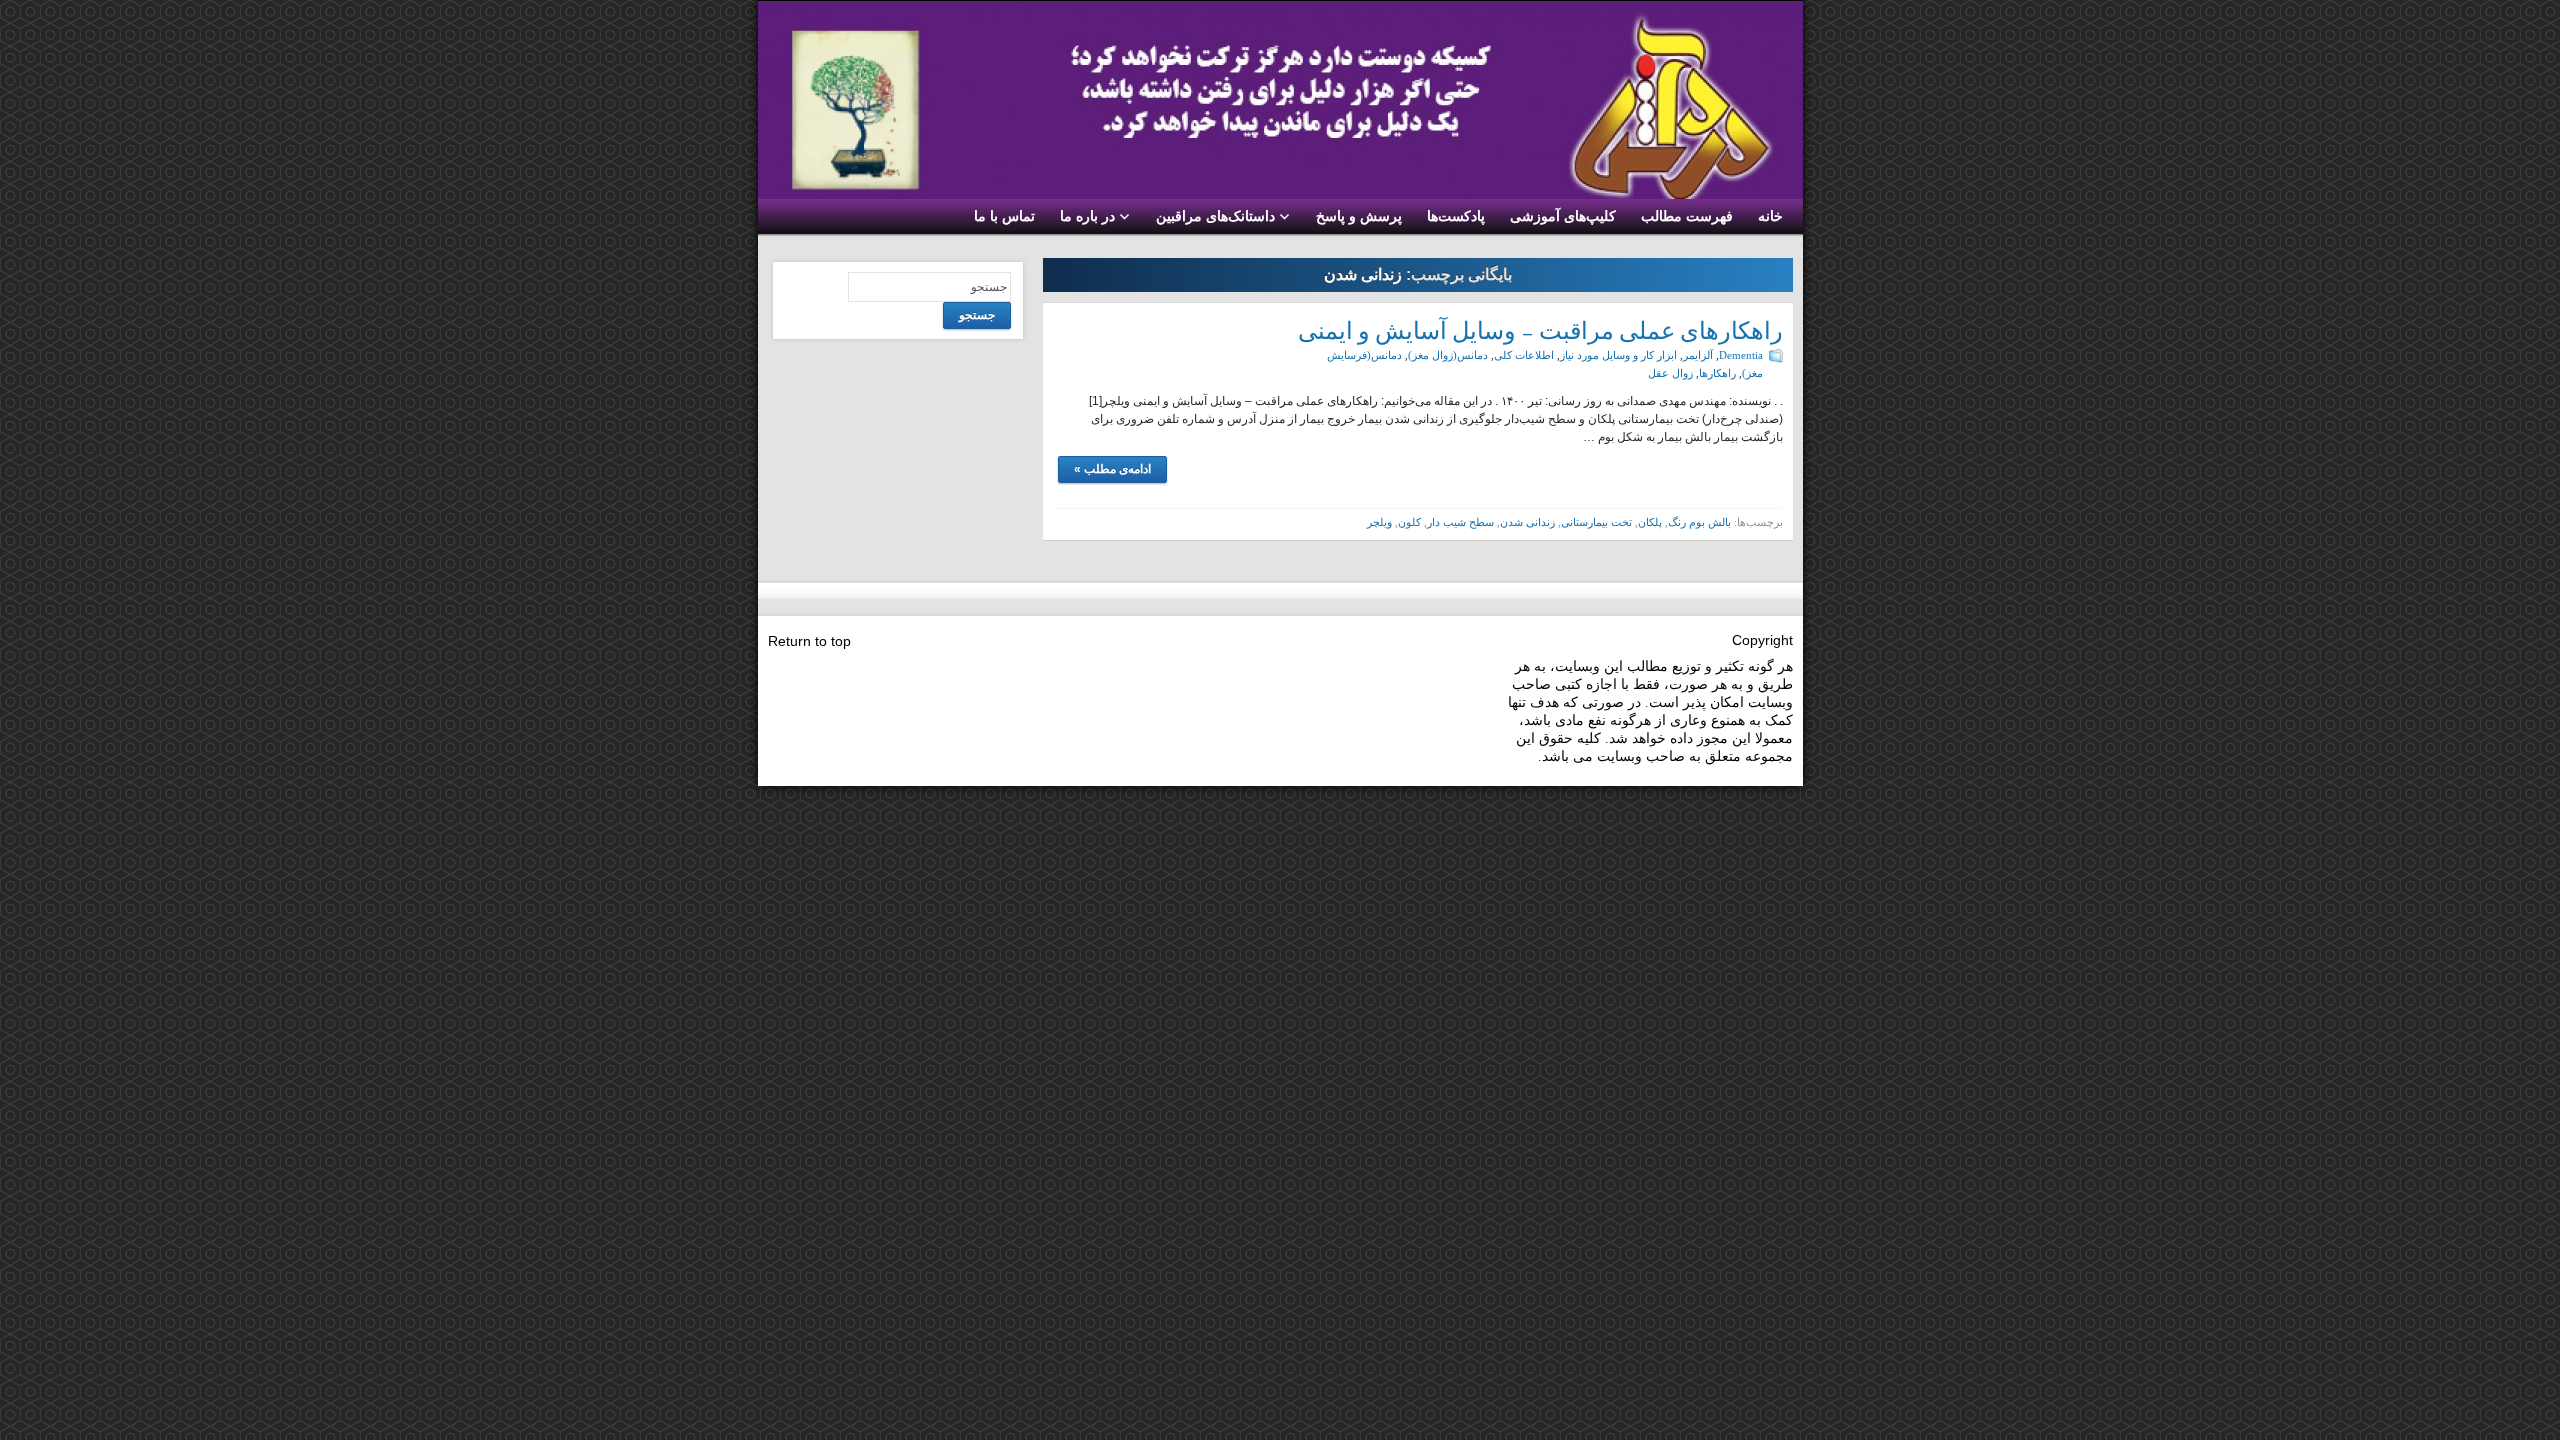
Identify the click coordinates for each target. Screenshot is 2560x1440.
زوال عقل (1670, 373)
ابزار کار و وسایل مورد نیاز (1618, 355)
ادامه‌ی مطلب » (1112, 469)
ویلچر (1379, 522)
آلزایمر (1698, 355)
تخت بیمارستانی (1596, 522)
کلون (1409, 522)
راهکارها (1717, 373)
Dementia (1741, 355)
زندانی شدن (1527, 522)
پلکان (1650, 522)
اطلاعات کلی (1524, 355)
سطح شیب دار (1460, 522)
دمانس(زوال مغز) (1448, 355)
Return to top (809, 641)
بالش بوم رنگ (1699, 522)
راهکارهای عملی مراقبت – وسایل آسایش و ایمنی (1540, 330)
